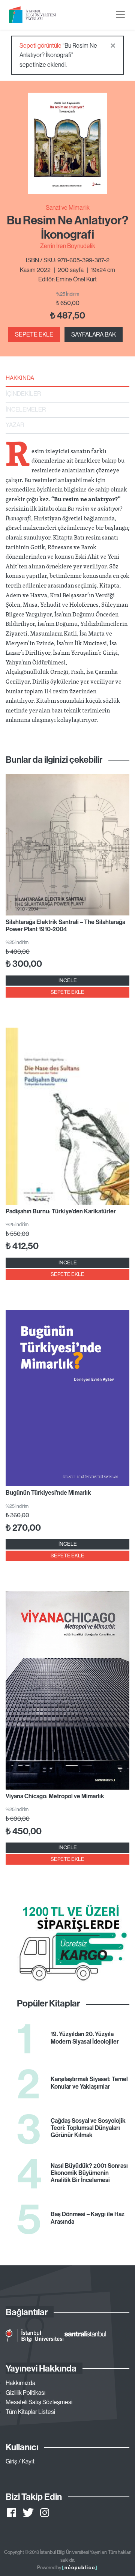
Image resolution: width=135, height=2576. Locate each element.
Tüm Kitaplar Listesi (30, 2412)
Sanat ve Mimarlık (68, 207)
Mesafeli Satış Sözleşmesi (39, 2402)
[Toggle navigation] (120, 15)
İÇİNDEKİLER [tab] (23, 394)
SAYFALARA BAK (94, 334)
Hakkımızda (20, 2383)
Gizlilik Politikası (25, 2393)
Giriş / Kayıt (20, 2461)
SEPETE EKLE (34, 334)
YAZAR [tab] (15, 425)
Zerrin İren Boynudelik (68, 246)
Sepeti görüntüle (40, 45)
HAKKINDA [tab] (20, 378)
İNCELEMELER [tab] (26, 409)
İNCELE (68, 980)
